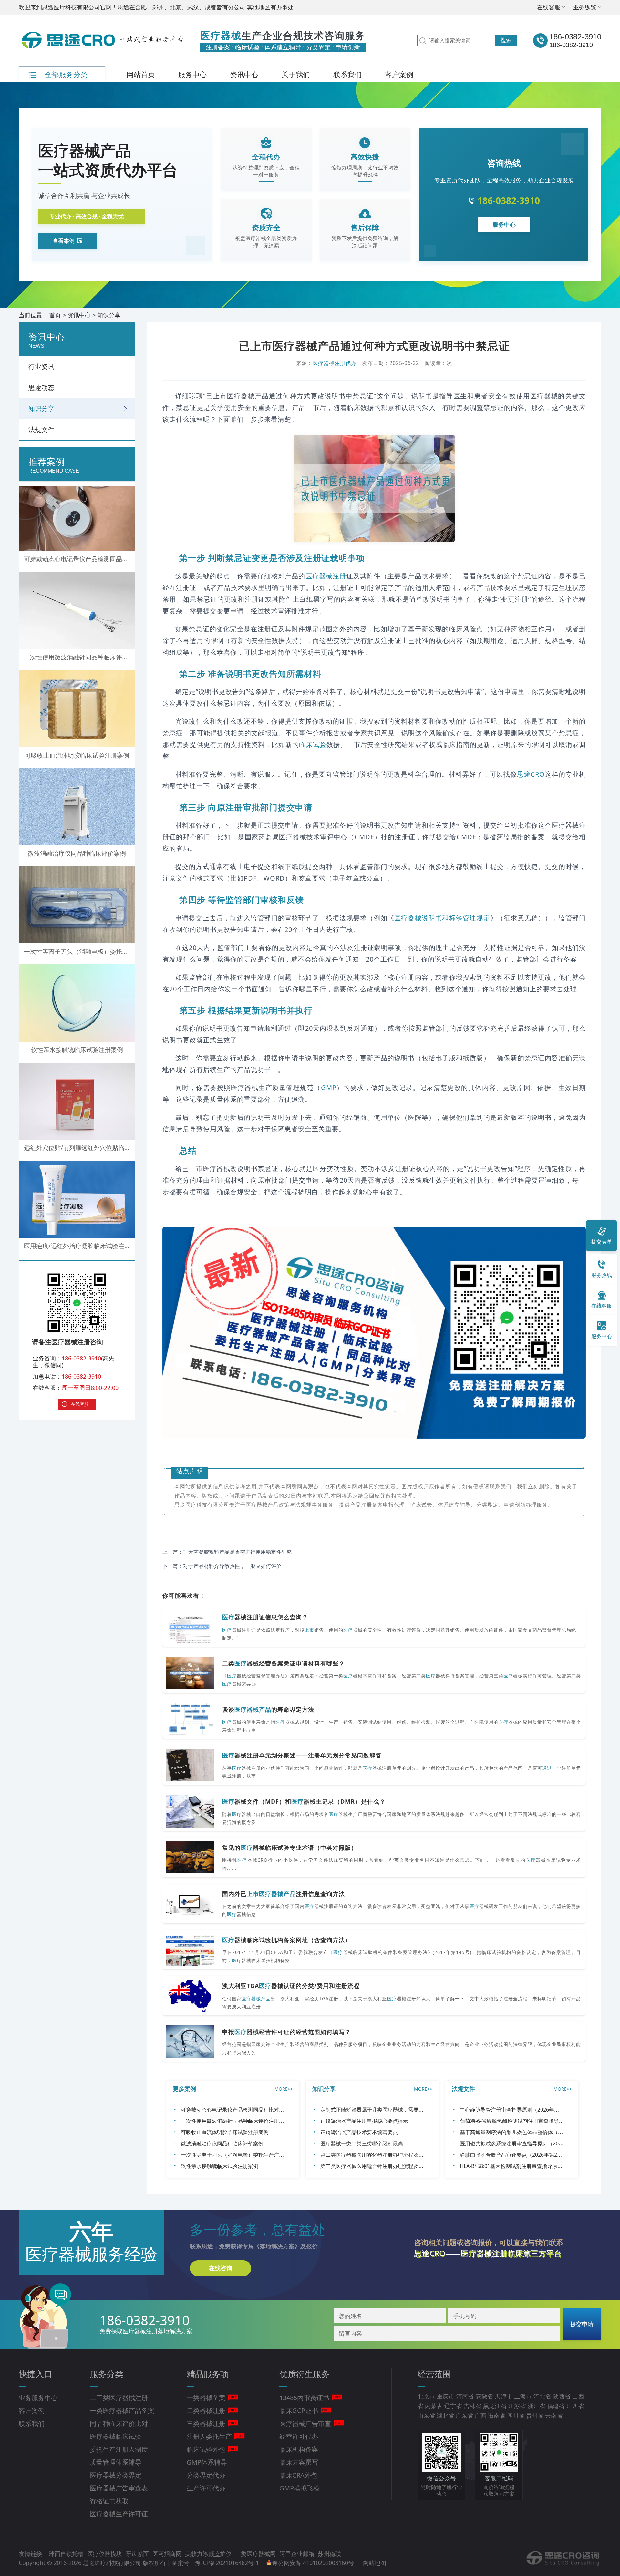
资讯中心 (244, 74)
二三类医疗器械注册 (119, 2398)
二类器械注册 (206, 2411)
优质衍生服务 (305, 2374)
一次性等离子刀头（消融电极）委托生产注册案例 (238, 2155)
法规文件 (41, 429)
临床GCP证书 (299, 2411)
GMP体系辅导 (207, 2462)
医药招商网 (168, 2554)
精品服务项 (208, 2374)
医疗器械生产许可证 (119, 2514)
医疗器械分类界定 (116, 2475)
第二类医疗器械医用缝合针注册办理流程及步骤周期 (380, 2166)
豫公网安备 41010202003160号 (314, 2563)
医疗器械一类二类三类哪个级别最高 (362, 2143)
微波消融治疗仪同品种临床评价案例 (222, 2143)
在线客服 (549, 7)
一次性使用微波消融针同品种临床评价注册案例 (235, 2121)
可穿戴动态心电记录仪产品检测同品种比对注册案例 (240, 2110)
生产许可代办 (206, 2488)
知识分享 (109, 315)
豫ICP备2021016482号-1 (227, 2563)
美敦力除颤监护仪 (209, 2554)
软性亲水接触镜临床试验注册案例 (220, 2166)
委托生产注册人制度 (119, 2449)
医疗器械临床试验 (116, 2436)
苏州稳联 (329, 2554)
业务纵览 (585, 7)
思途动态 (41, 387)
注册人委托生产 (209, 2436)
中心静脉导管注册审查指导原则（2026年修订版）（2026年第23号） (539, 2110)
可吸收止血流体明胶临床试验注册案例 (225, 2132)
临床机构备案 (299, 2449)
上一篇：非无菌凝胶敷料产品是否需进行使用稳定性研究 (227, 1552)
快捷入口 (36, 2374)
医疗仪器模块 (105, 2554)
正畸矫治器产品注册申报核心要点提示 (364, 2121)
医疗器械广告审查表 (119, 2488)
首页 (55, 315)
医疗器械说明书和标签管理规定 (442, 918)
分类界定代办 (206, 2475)
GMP (329, 1088)
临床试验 (313, 744)
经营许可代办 (299, 2436)
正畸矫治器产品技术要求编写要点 (359, 2132)
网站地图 (375, 2563)
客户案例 (399, 74)
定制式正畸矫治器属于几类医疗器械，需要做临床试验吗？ (387, 2110)
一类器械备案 (206, 2398)
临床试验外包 (206, 2449)
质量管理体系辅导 (116, 2462)
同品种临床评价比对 (119, 2423)
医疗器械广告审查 (305, 2423)
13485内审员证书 (304, 2398)
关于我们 (296, 74)
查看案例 (64, 241)
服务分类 (107, 2374)
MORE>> (284, 2089)
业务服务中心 (38, 2398)
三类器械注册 (206, 2423)
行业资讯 (41, 367)
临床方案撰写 (299, 2462)
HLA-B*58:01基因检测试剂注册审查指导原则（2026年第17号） (533, 2166)
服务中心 (192, 74)
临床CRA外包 (298, 2475)
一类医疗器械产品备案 (122, 2411)
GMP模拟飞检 (300, 2488)
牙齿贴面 (138, 2554)
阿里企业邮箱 (298, 2554)
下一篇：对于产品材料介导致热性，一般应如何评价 (222, 1566)
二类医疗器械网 (256, 2554)
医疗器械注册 (326, 576)
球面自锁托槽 (67, 2554)
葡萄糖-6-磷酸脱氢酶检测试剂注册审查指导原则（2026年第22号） (536, 2121)
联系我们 (347, 74)
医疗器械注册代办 (335, 363)
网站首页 (141, 74)
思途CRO (531, 774)
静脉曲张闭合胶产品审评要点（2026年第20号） (515, 2155)
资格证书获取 (109, 2501)
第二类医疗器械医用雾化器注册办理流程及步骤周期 (380, 2155)
